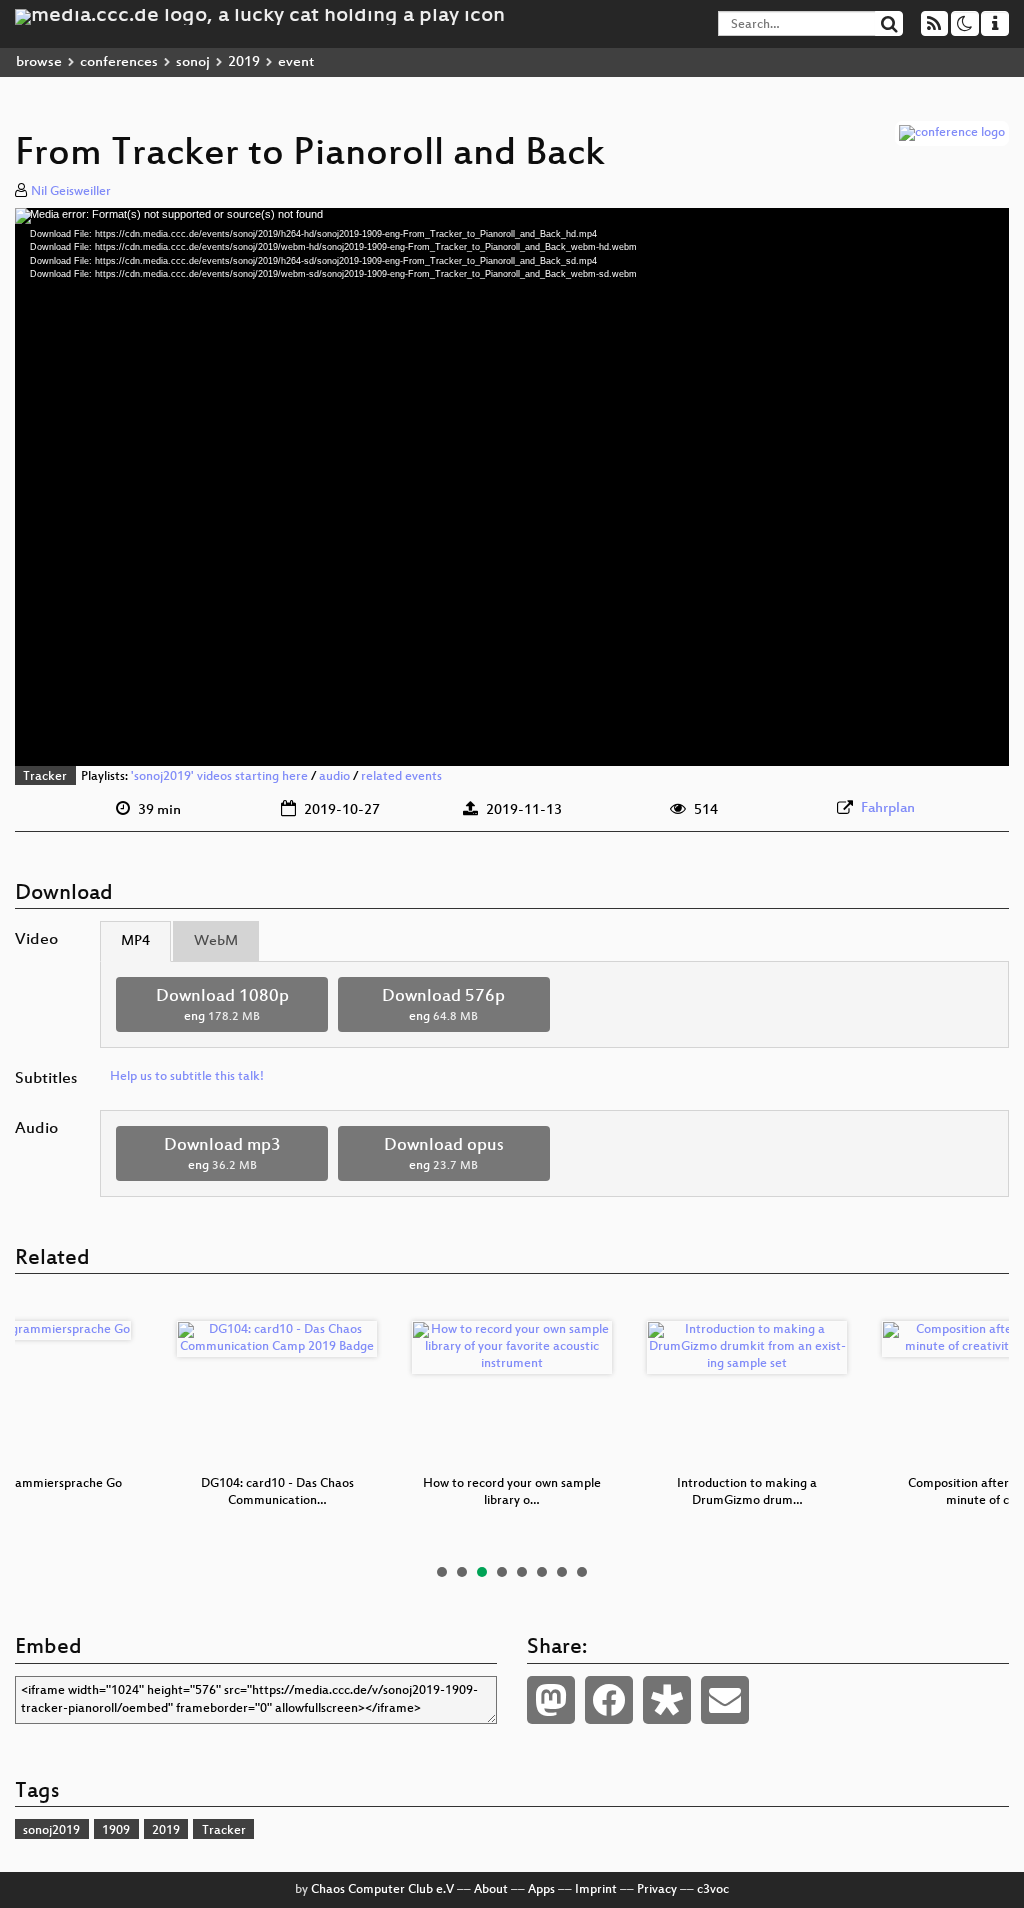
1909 (116, 1831)
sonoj (193, 62)
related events (401, 777)
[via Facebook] (609, 1700)
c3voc (713, 1890)
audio (334, 777)
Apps (541, 1890)
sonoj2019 (51, 1831)
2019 (244, 62)
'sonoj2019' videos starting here (219, 777)
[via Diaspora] (667, 1700)
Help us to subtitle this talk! (187, 1077)
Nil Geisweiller (71, 192)
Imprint (596, 1890)
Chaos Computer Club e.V (382, 1890)
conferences (119, 62)
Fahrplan (888, 808)
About (491, 1890)
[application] (512, 487)
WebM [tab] (216, 941)
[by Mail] (725, 1700)
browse (39, 62)
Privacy (657, 1890)
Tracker (45, 777)
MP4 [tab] (135, 941)
